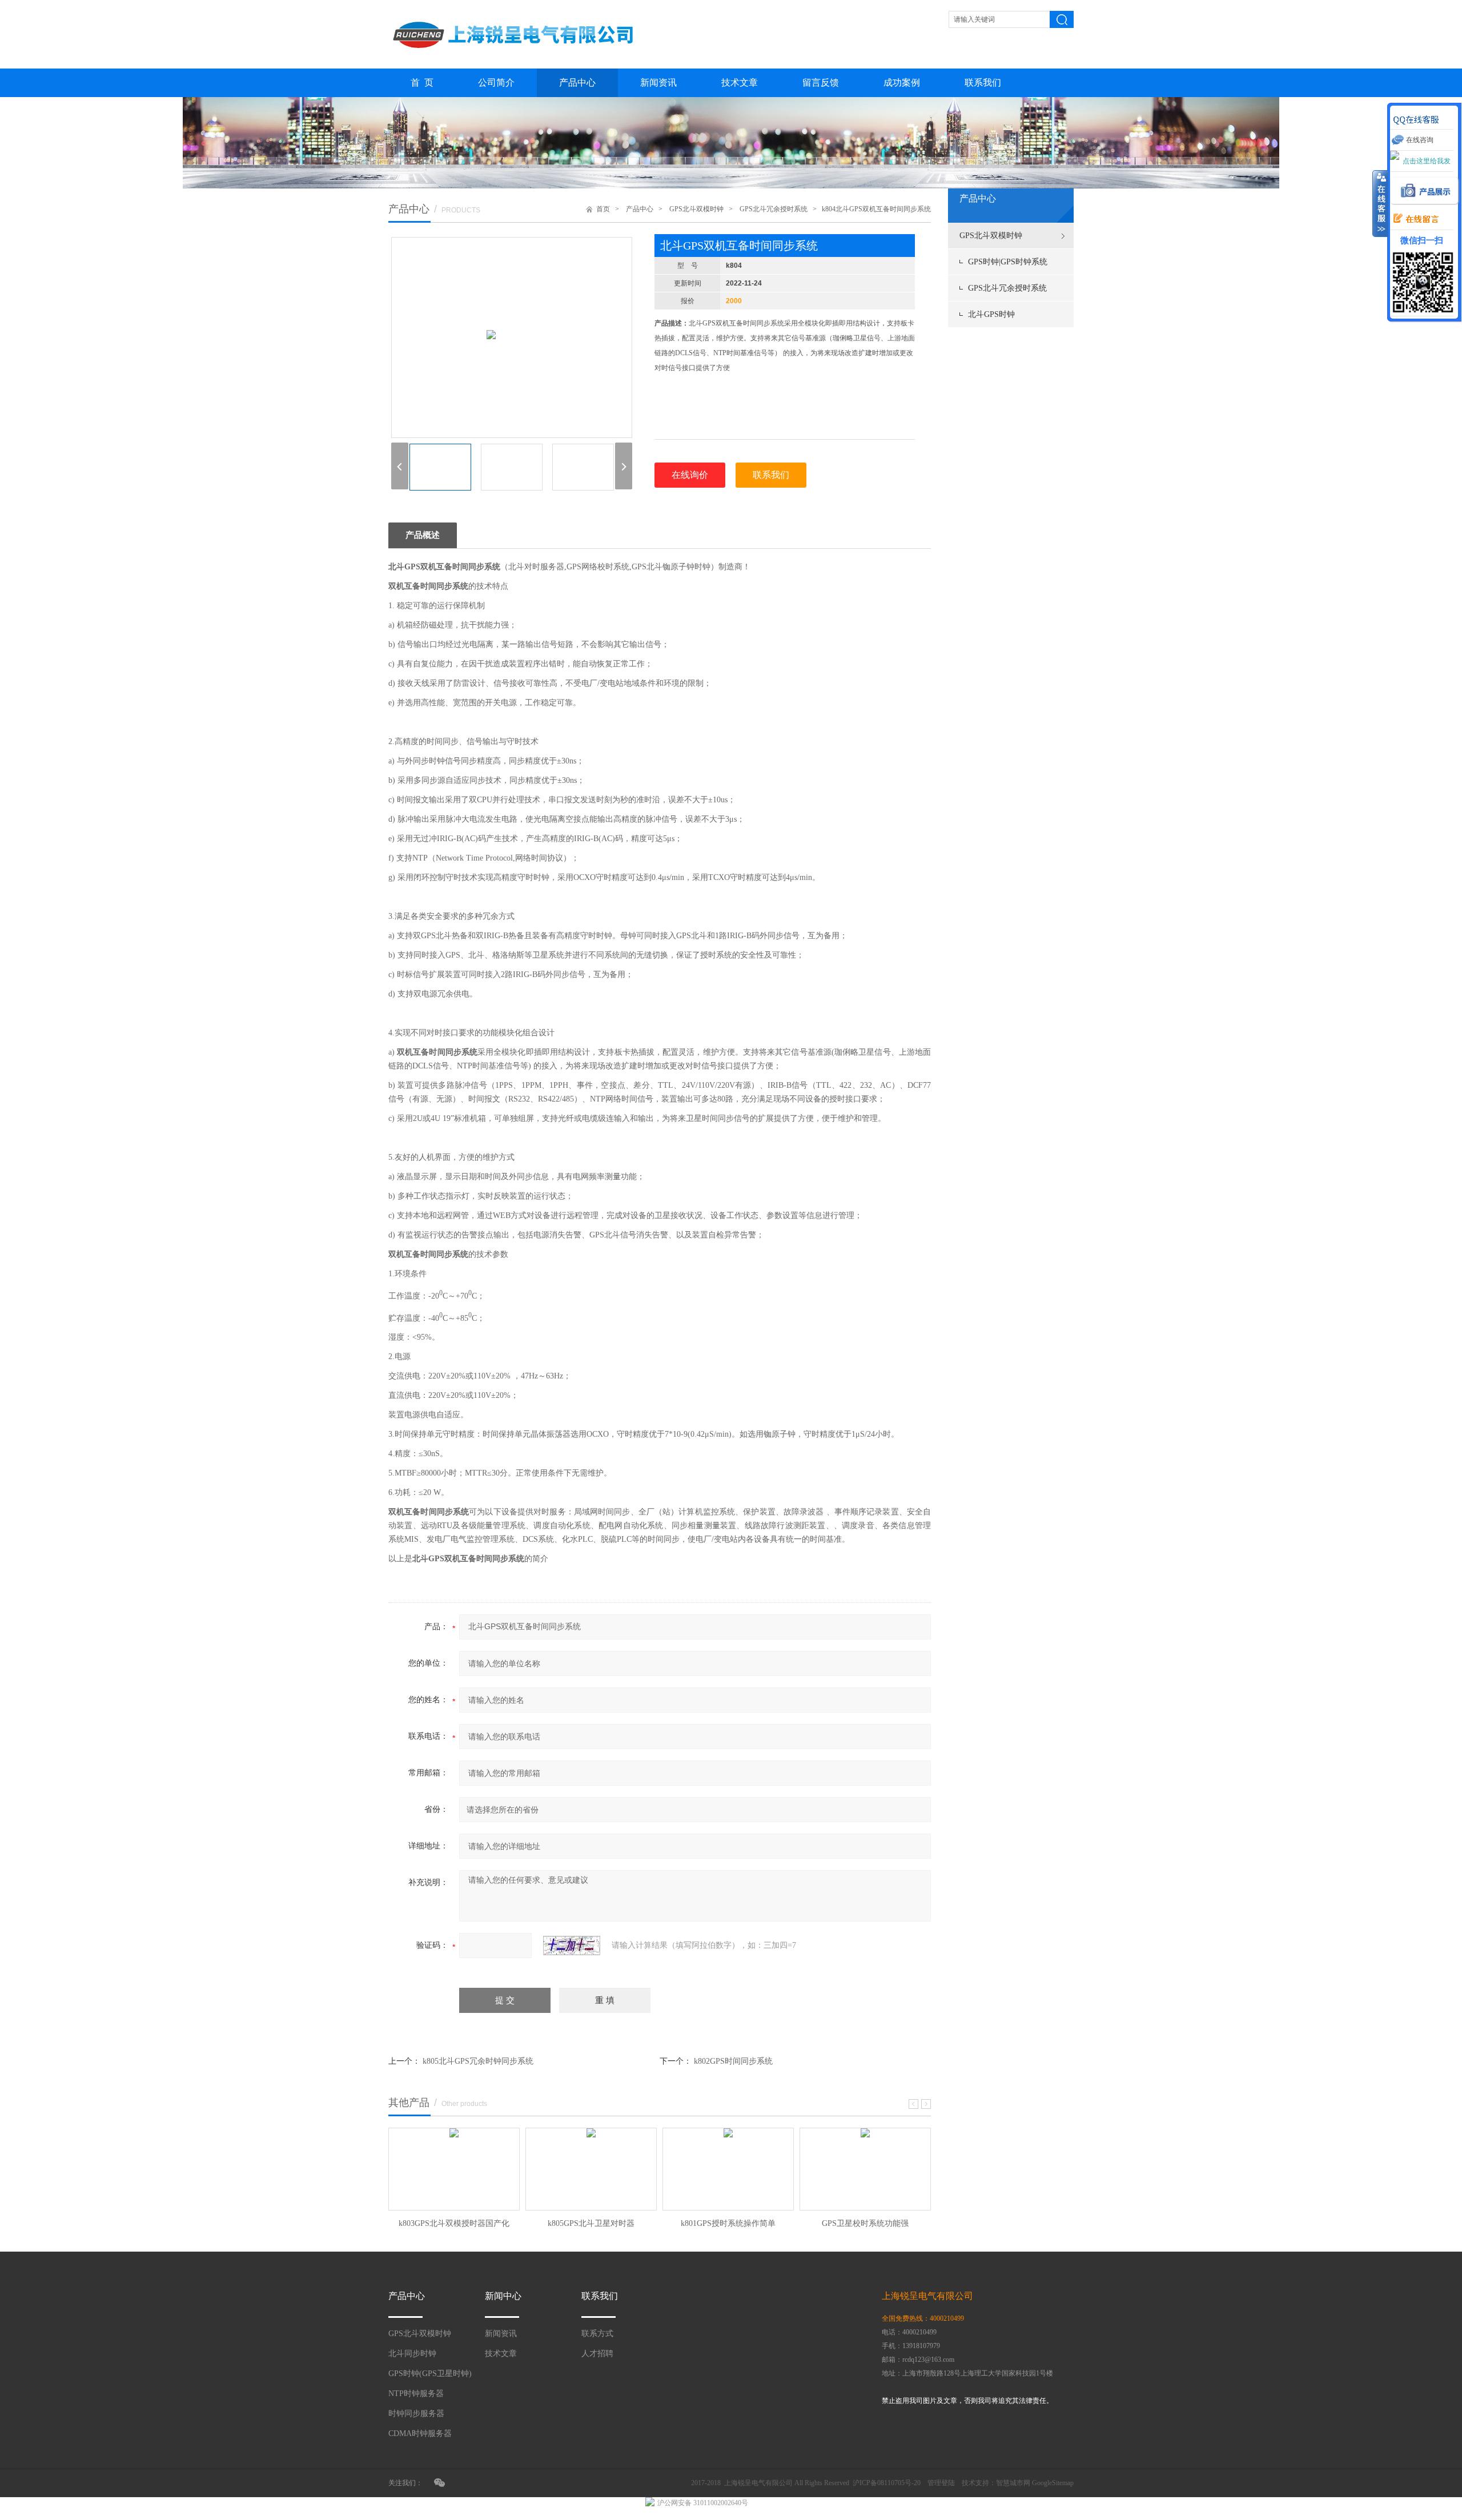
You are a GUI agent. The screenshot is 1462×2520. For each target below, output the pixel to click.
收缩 (1380, 204)
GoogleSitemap (1053, 2483)
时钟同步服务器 (416, 2414)
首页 (603, 209)
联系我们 (983, 83)
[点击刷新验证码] (572, 1946)
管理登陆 (941, 2483)
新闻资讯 (658, 83)
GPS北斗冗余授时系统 (1007, 288)
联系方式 (597, 2334)
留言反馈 (821, 83)
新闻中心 (503, 2296)
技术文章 (740, 83)
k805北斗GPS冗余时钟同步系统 (478, 2061)
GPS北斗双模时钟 (991, 236)
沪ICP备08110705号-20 (887, 2483)
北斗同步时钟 (412, 2354)
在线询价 (690, 475)
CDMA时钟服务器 (420, 2433)
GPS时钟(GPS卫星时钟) (430, 2374)
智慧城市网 (1013, 2483)
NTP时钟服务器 (416, 2394)
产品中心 (577, 83)
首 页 (422, 83)
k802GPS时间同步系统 (733, 2061)
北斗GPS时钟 (991, 314)
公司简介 (496, 83)
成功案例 (902, 83)
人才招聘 (597, 2354)
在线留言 (1413, 219)
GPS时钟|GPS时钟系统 (1008, 262)
